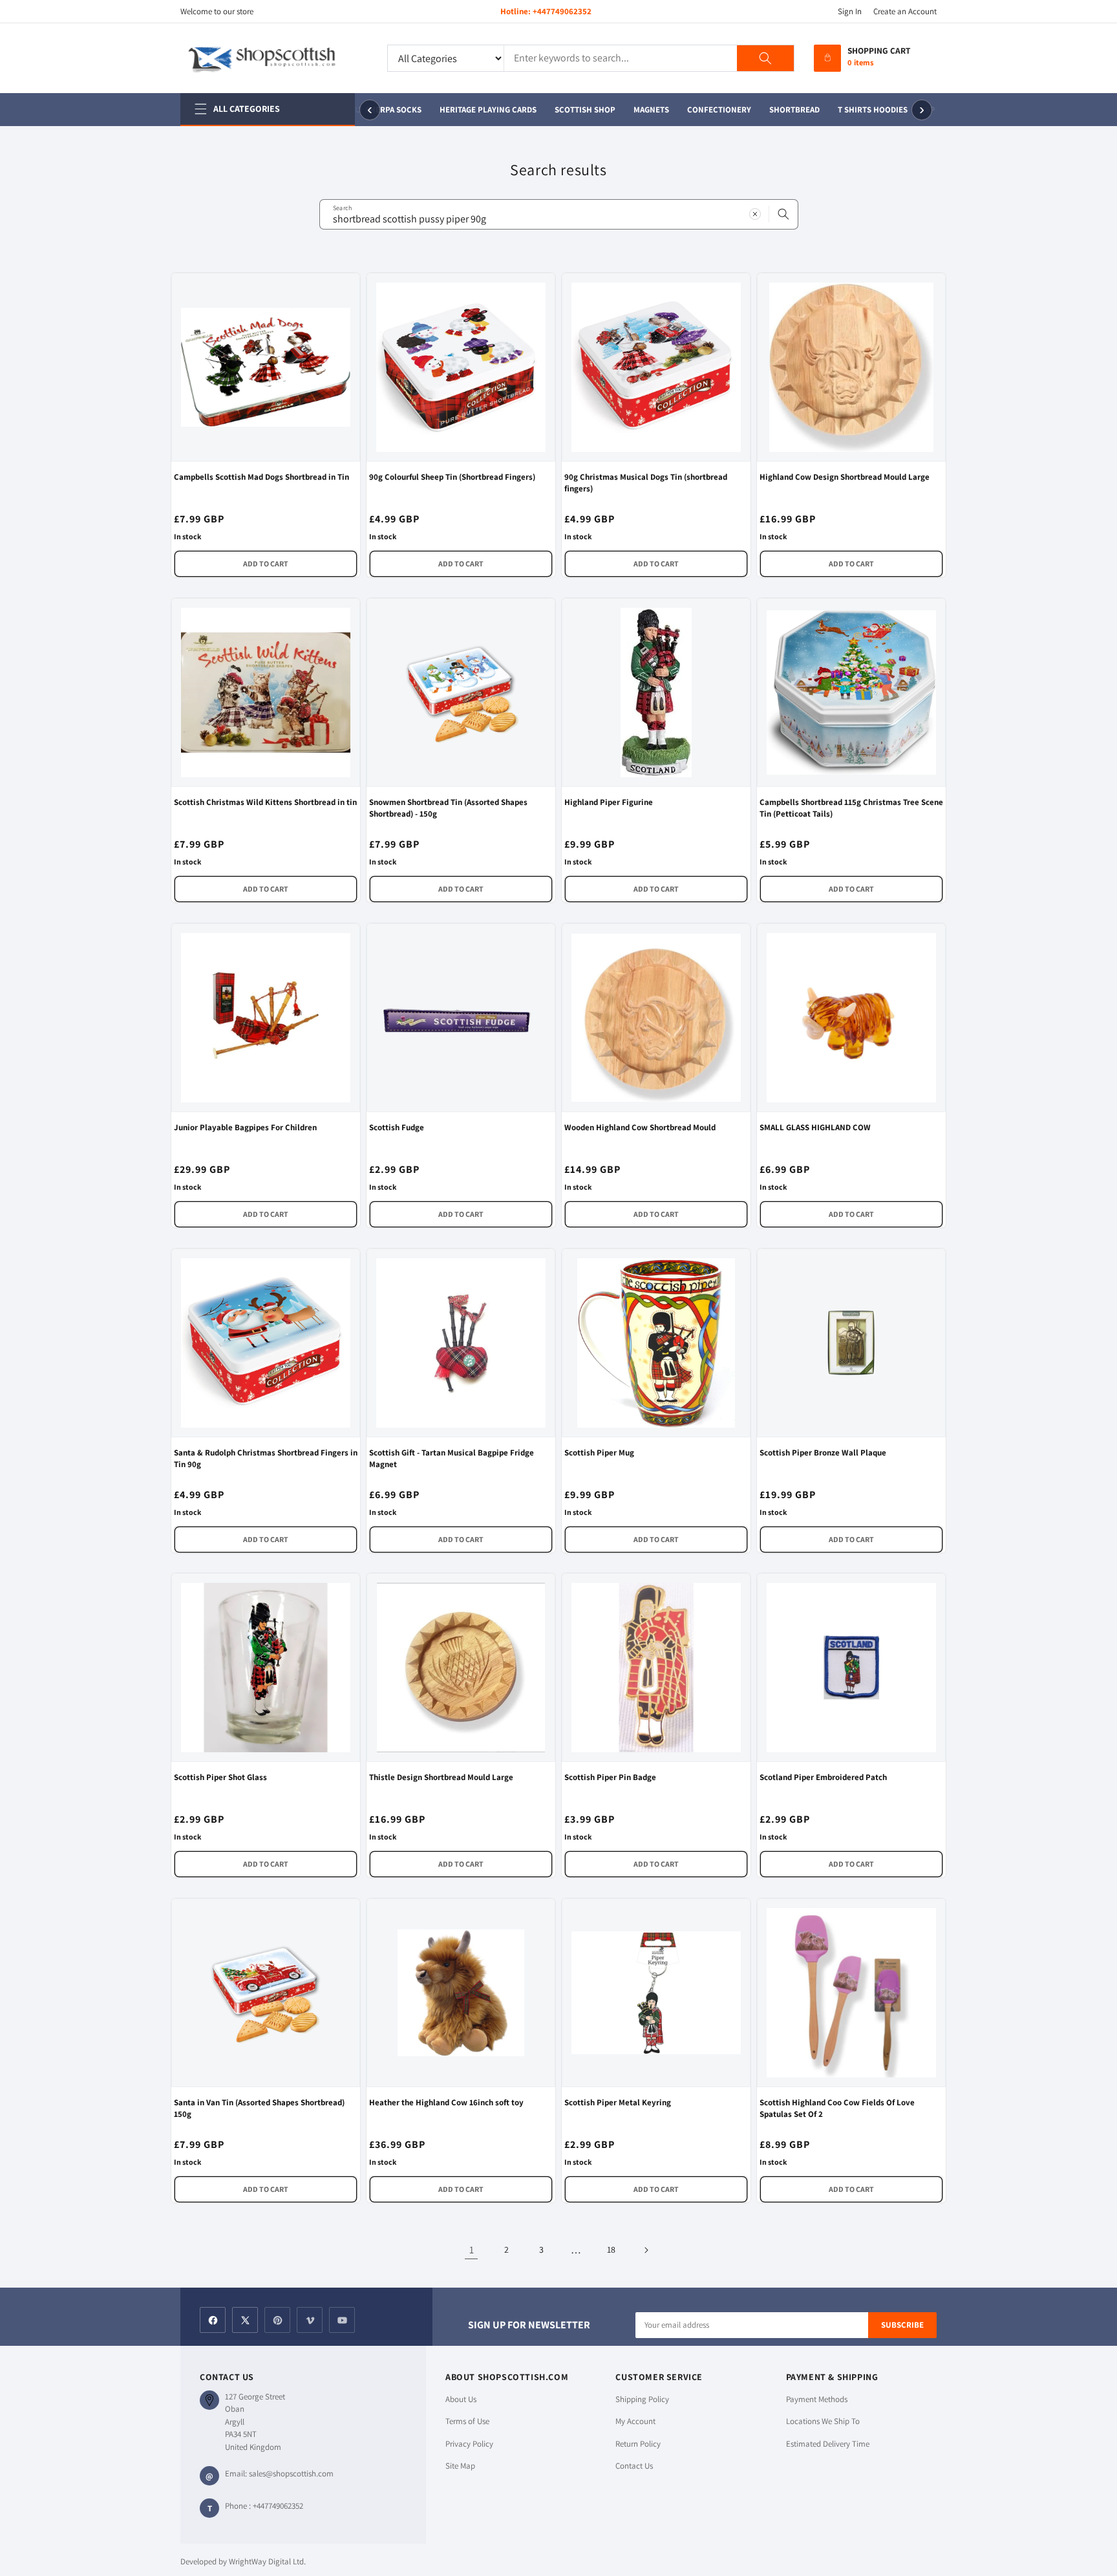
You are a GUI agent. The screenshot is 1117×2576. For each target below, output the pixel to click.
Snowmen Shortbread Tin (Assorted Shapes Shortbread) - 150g (448, 808)
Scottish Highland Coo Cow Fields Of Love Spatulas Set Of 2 (837, 2108)
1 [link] (472, 2250)
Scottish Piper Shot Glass (220, 1777)
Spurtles (932, 110)
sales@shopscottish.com (291, 2474)
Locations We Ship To (823, 2421)
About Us (461, 2399)
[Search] (765, 58)
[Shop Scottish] (274, 58)
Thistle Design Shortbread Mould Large (441, 1777)
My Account (635, 2421)
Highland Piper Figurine (609, 802)
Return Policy (638, 2444)
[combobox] (559, 214)
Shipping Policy (642, 2399)
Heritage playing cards (475, 110)
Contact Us (634, 2466)
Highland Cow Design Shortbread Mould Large (845, 477)
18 (611, 2249)
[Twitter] (245, 2320)
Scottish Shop (572, 110)
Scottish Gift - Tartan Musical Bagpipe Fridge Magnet (452, 1458)
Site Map (460, 2466)
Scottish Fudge (397, 1127)
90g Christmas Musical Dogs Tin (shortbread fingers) (646, 483)
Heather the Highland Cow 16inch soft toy (446, 2102)
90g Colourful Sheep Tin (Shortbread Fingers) (452, 477)
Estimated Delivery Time (828, 2444)
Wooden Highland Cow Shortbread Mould (640, 1127)
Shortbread (782, 110)
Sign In (850, 11)
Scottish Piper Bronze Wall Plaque (823, 1453)
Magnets (638, 110)
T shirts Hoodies (860, 110)
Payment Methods (817, 2399)
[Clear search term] (755, 214)
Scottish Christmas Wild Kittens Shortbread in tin (265, 802)
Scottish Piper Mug (599, 1453)
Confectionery (706, 110)
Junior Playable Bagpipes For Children (245, 1127)
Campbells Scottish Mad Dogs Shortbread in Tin (261, 477)
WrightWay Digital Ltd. (267, 2561)
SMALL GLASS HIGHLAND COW (815, 1127)
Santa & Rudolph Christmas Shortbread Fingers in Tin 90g (266, 1458)
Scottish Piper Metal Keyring (618, 2102)
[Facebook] (213, 2320)
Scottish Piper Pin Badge (610, 1777)
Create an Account (905, 11)
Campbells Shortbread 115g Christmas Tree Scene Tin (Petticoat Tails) (851, 808)
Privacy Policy (469, 2444)
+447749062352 (562, 11)
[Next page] (646, 2250)
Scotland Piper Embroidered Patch (823, 1777)
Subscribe (902, 2325)
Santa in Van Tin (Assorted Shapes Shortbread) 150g (259, 2108)
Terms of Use (467, 2421)
